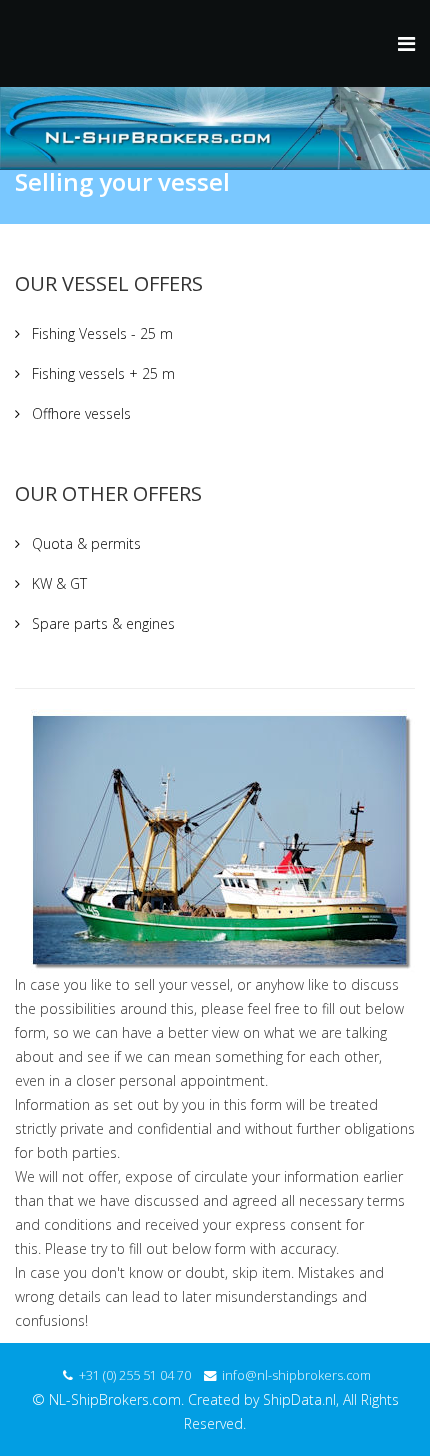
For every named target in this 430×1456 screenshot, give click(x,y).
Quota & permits (84, 543)
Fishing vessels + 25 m (101, 373)
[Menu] (406, 43)
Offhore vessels (79, 413)
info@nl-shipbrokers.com (296, 1375)
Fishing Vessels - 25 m (100, 333)
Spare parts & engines (101, 623)
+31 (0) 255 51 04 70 (135, 1375)
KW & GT (57, 583)
